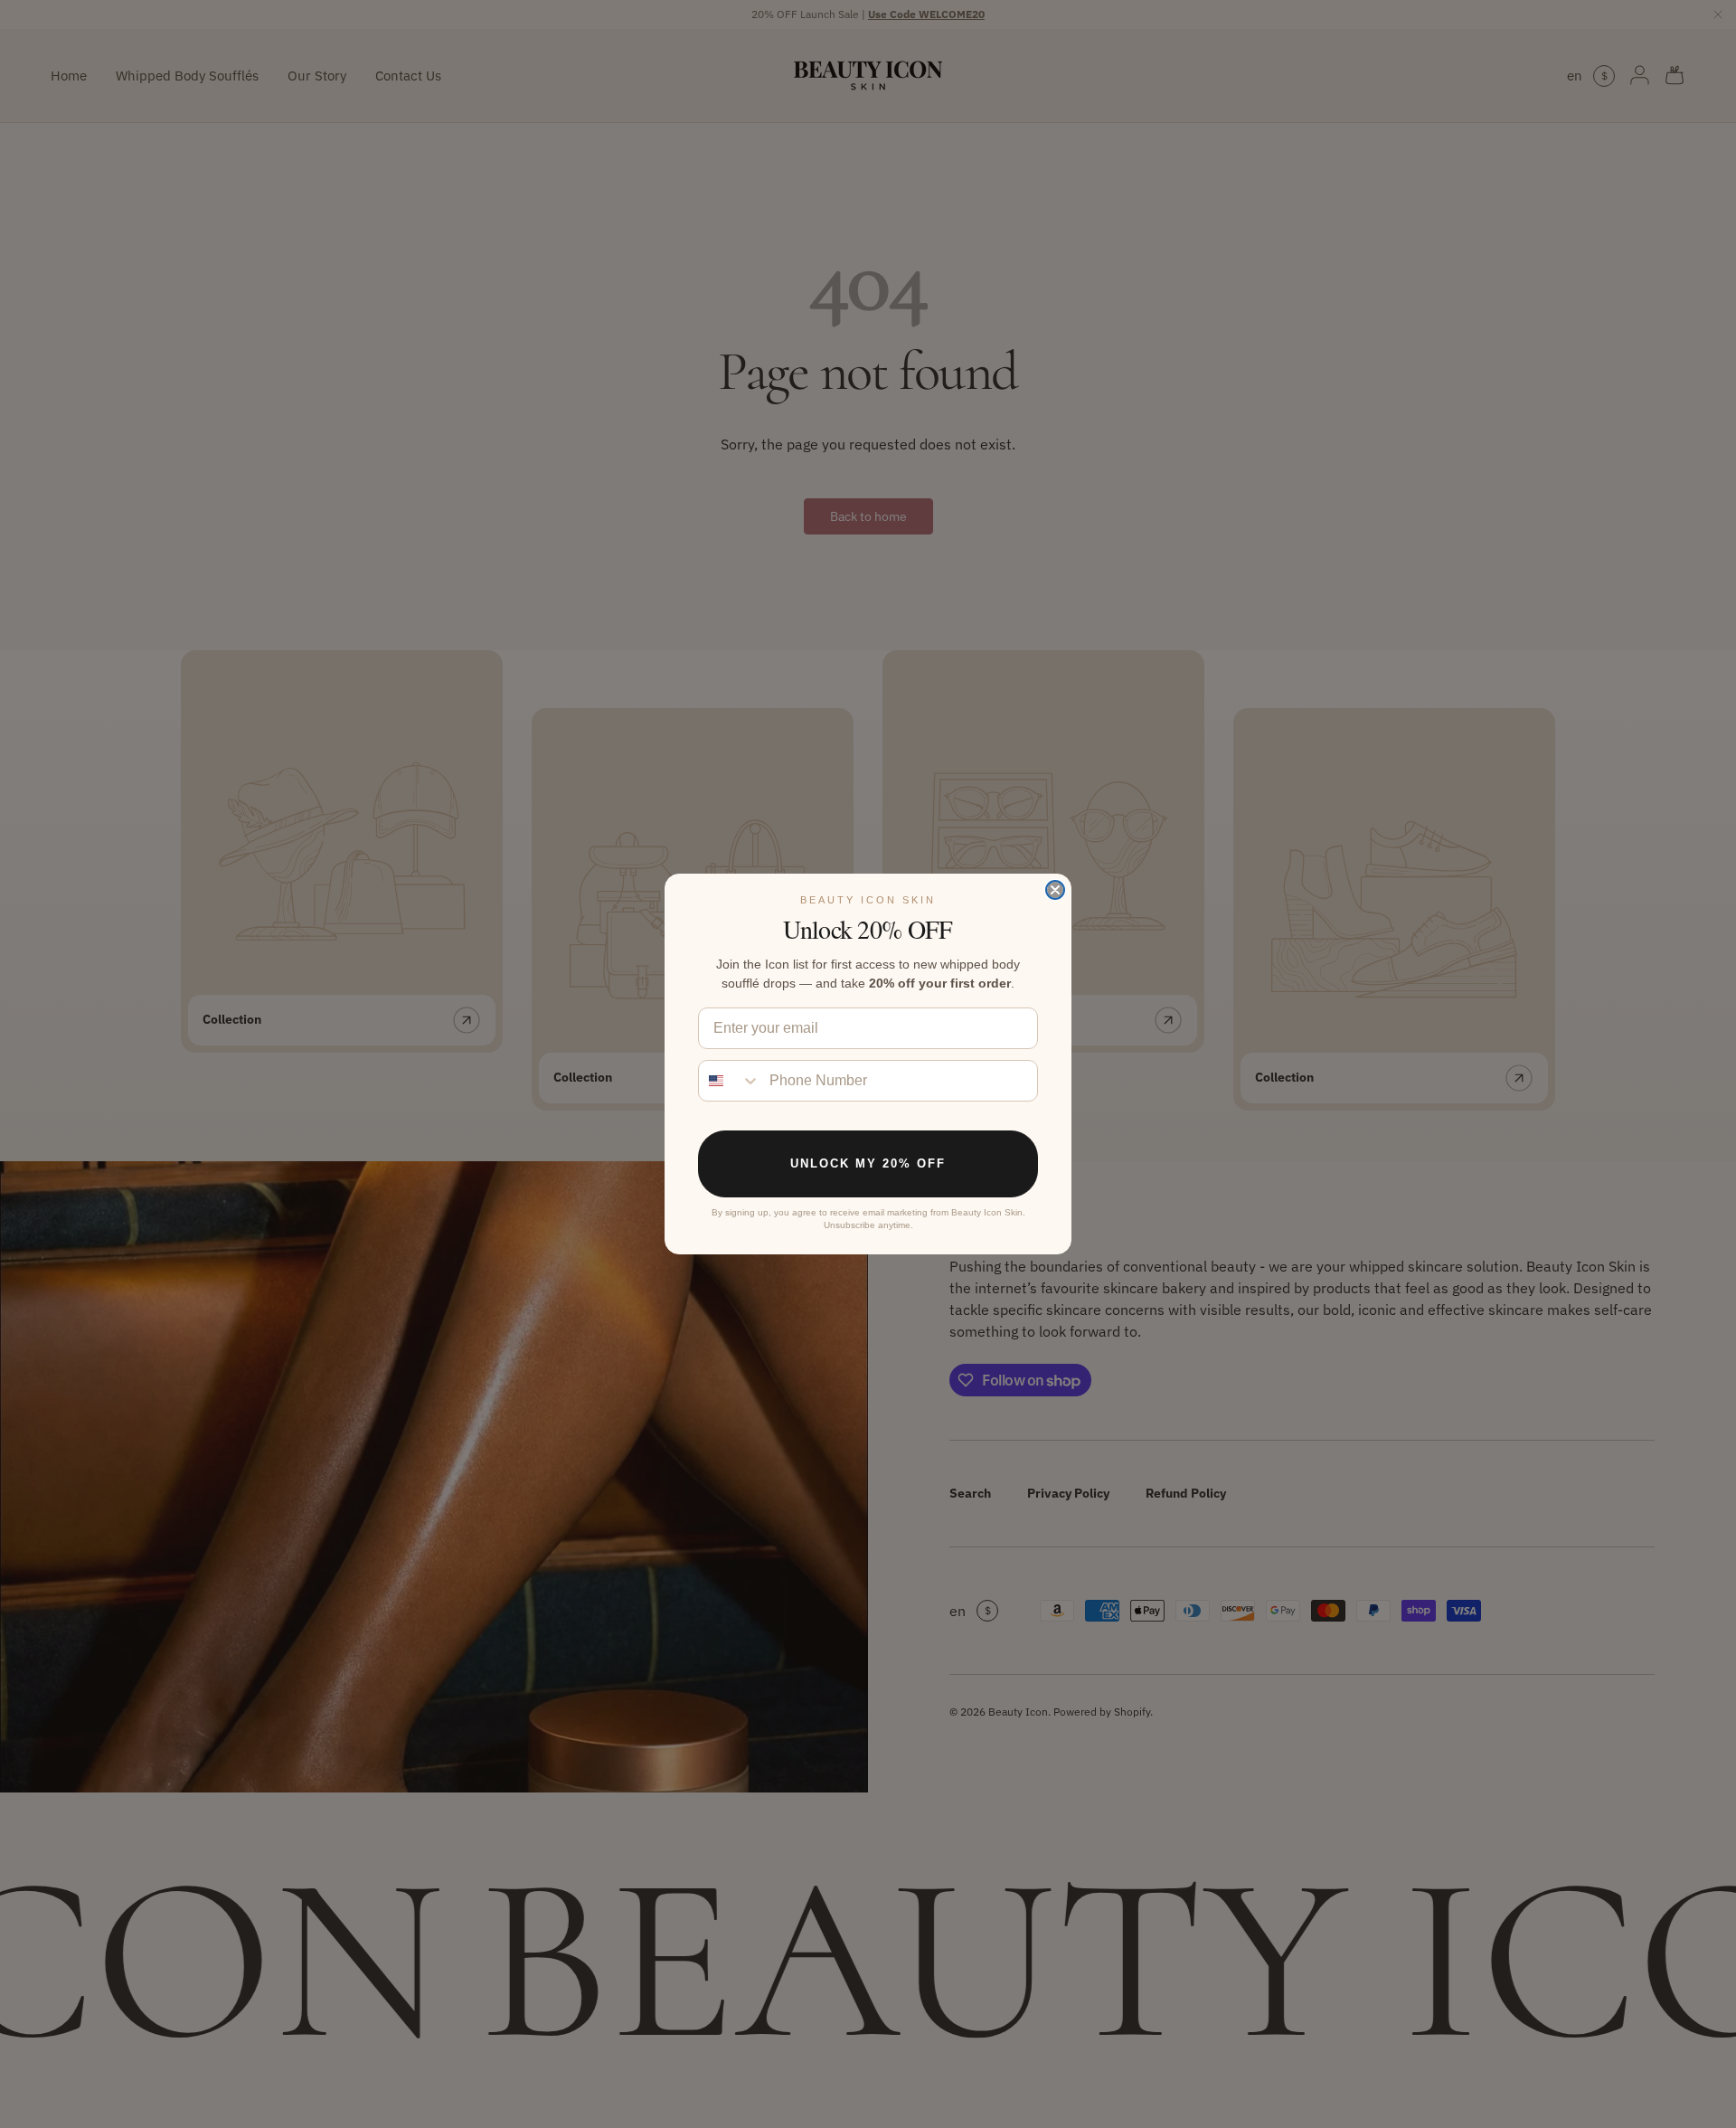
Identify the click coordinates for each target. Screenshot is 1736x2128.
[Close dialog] (1055, 890)
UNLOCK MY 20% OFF (868, 1163)
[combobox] (730, 1081)
